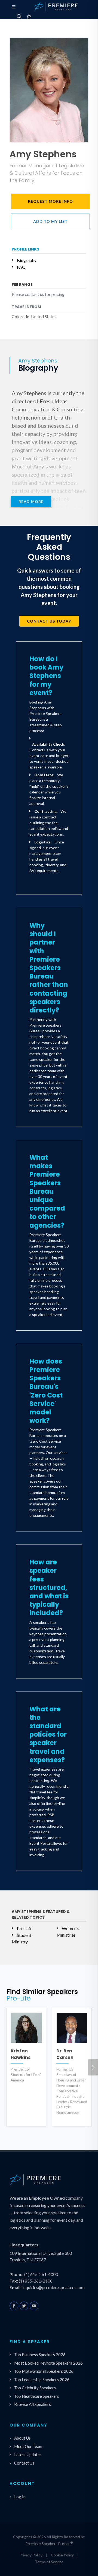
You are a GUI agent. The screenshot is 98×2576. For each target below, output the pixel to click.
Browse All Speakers (33, 2404)
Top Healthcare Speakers (37, 2396)
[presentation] (93, 2067)
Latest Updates (28, 2455)
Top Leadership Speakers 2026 (42, 2380)
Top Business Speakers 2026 (40, 2355)
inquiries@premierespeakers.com (53, 2287)
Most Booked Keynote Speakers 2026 (48, 2363)
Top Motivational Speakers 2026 (44, 2371)
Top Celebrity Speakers (35, 2388)
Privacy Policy (31, 2555)
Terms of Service (49, 2562)
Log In (20, 2497)
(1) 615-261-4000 (41, 2274)
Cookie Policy (62, 2555)
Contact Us (24, 2463)
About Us (22, 2438)
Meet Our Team (28, 2446)
